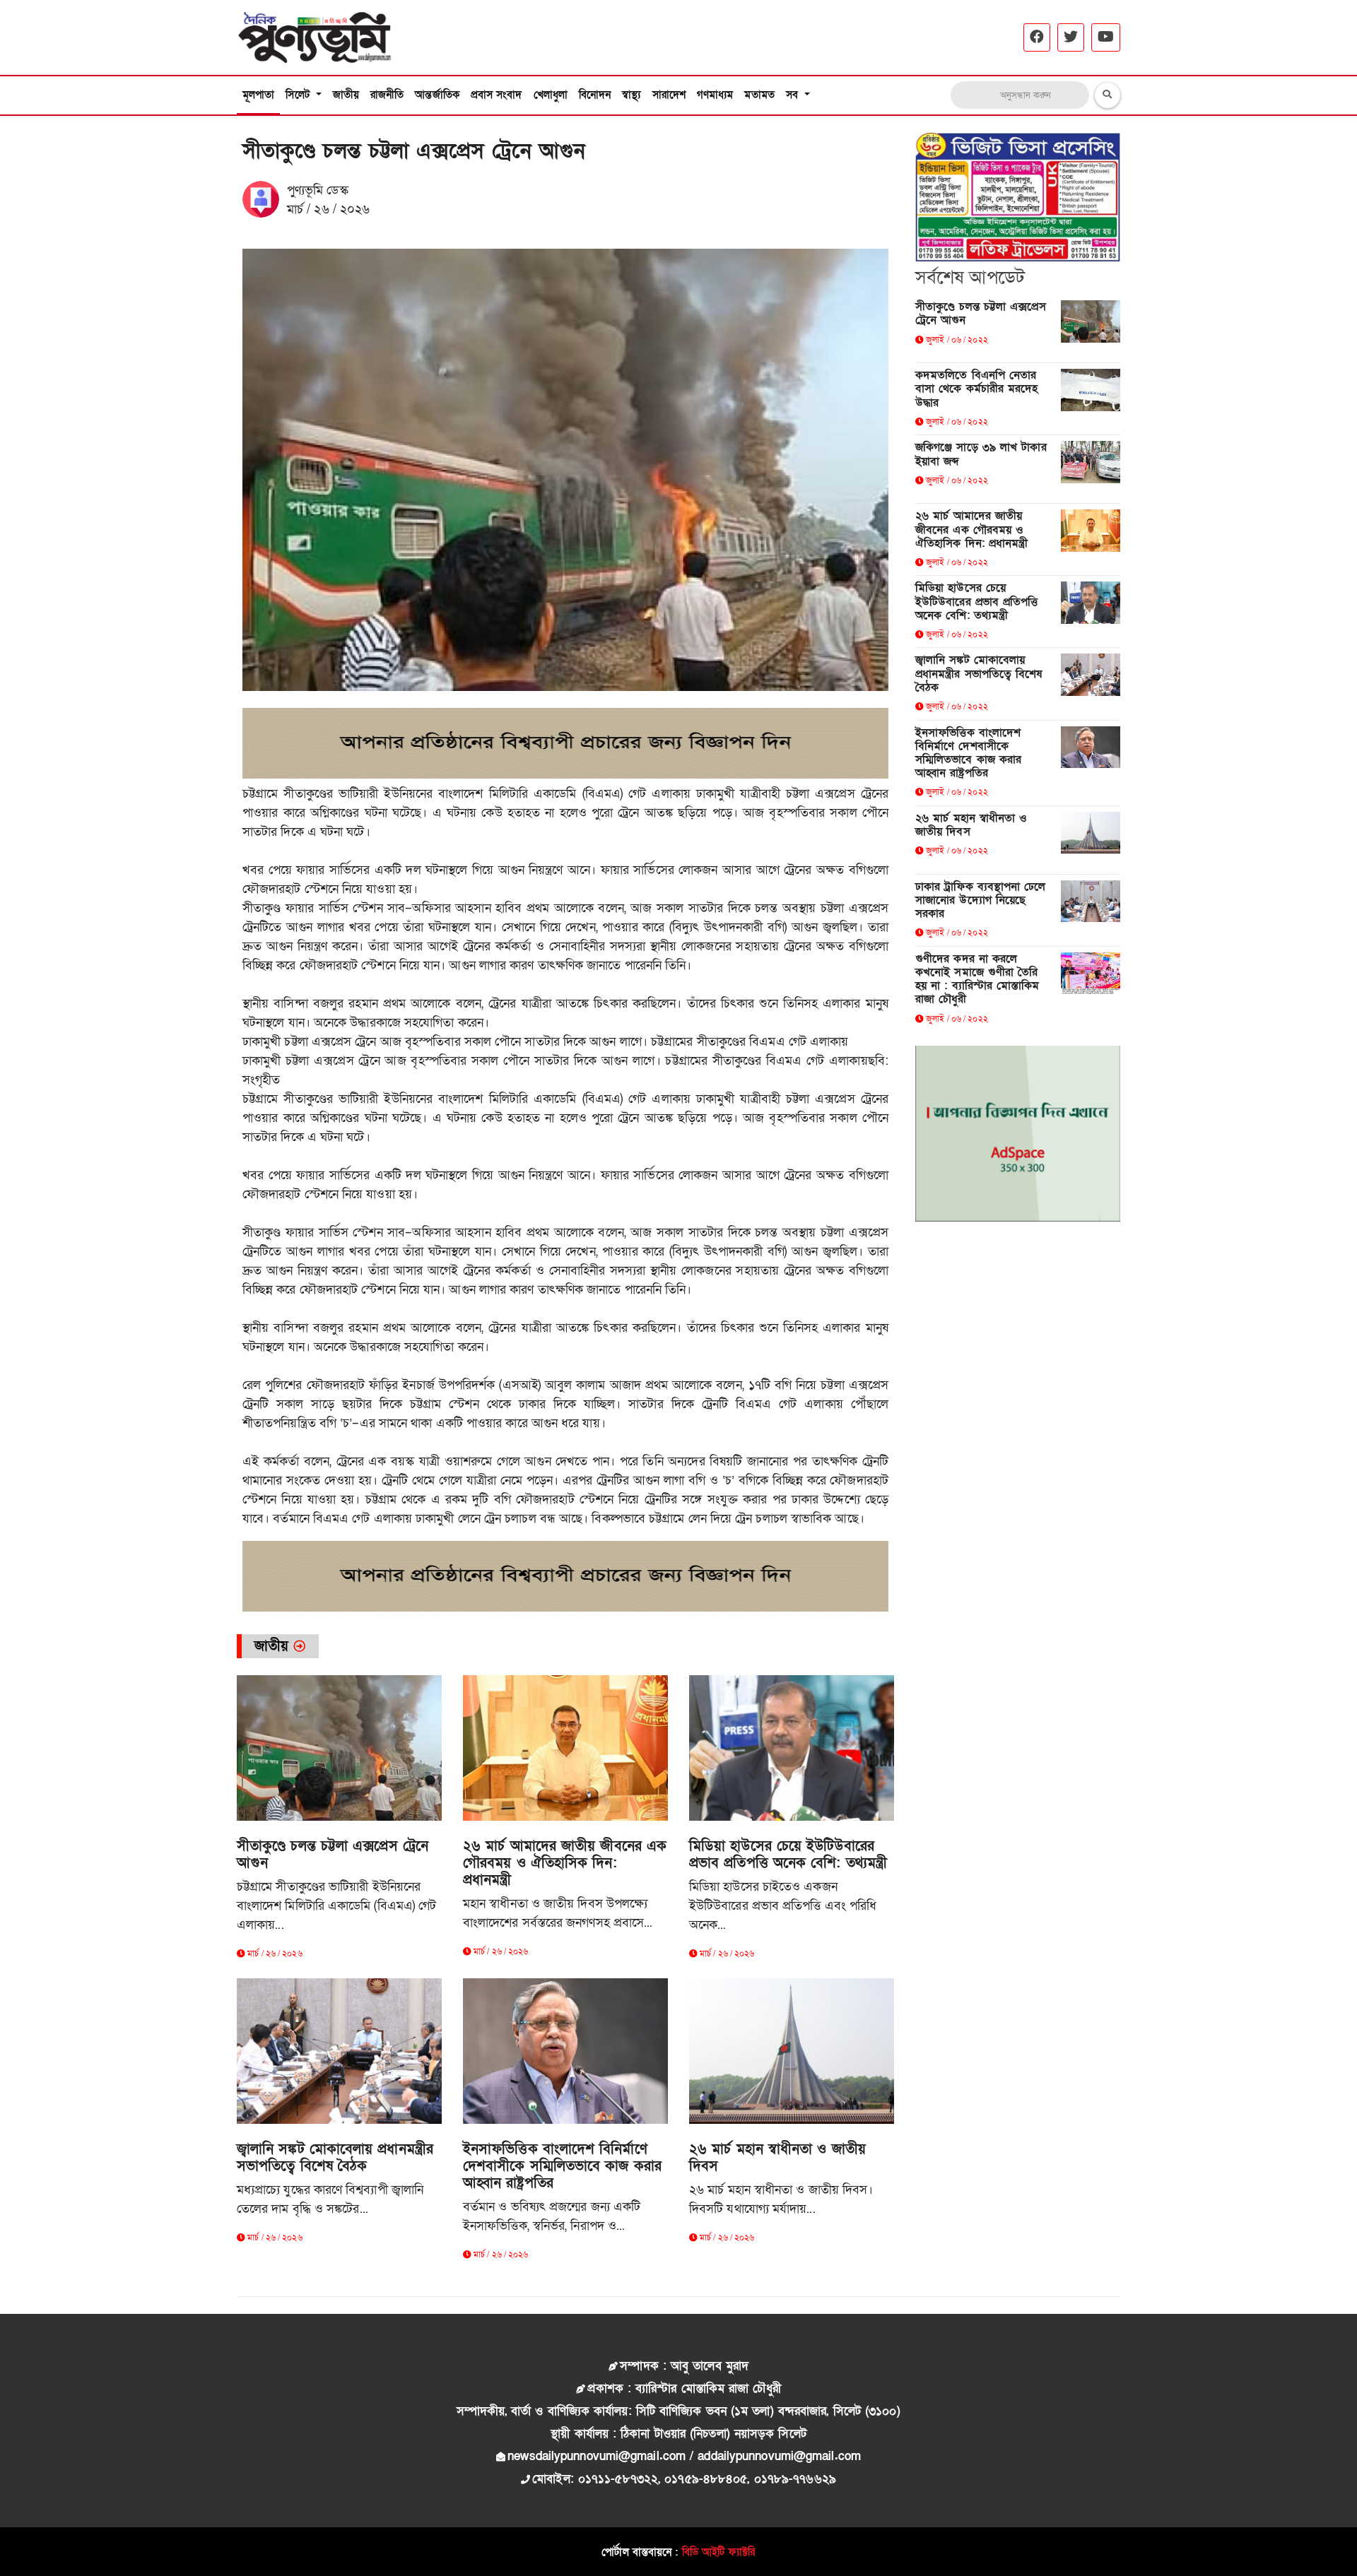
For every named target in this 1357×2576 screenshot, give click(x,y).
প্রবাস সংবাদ (497, 95)
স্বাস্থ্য (631, 95)
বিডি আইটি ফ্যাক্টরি (719, 2552)
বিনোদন (595, 95)
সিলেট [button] (299, 95)
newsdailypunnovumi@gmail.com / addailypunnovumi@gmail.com (684, 2456)
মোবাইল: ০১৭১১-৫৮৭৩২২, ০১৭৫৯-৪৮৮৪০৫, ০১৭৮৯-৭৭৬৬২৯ (684, 2479)
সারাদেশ (669, 95)
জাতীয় (346, 95)
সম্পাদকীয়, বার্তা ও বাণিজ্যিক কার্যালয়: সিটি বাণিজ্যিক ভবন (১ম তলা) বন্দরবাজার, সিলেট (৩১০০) (678, 2411)
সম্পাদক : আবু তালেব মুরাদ (684, 2366)
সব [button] (794, 95)
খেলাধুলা (551, 95)
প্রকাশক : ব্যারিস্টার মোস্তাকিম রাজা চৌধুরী (684, 2388)
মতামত (759, 95)
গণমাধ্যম (715, 95)
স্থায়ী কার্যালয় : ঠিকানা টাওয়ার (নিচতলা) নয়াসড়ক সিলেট (678, 2434)
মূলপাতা (258, 95)
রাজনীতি (387, 95)
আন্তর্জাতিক (437, 95)
